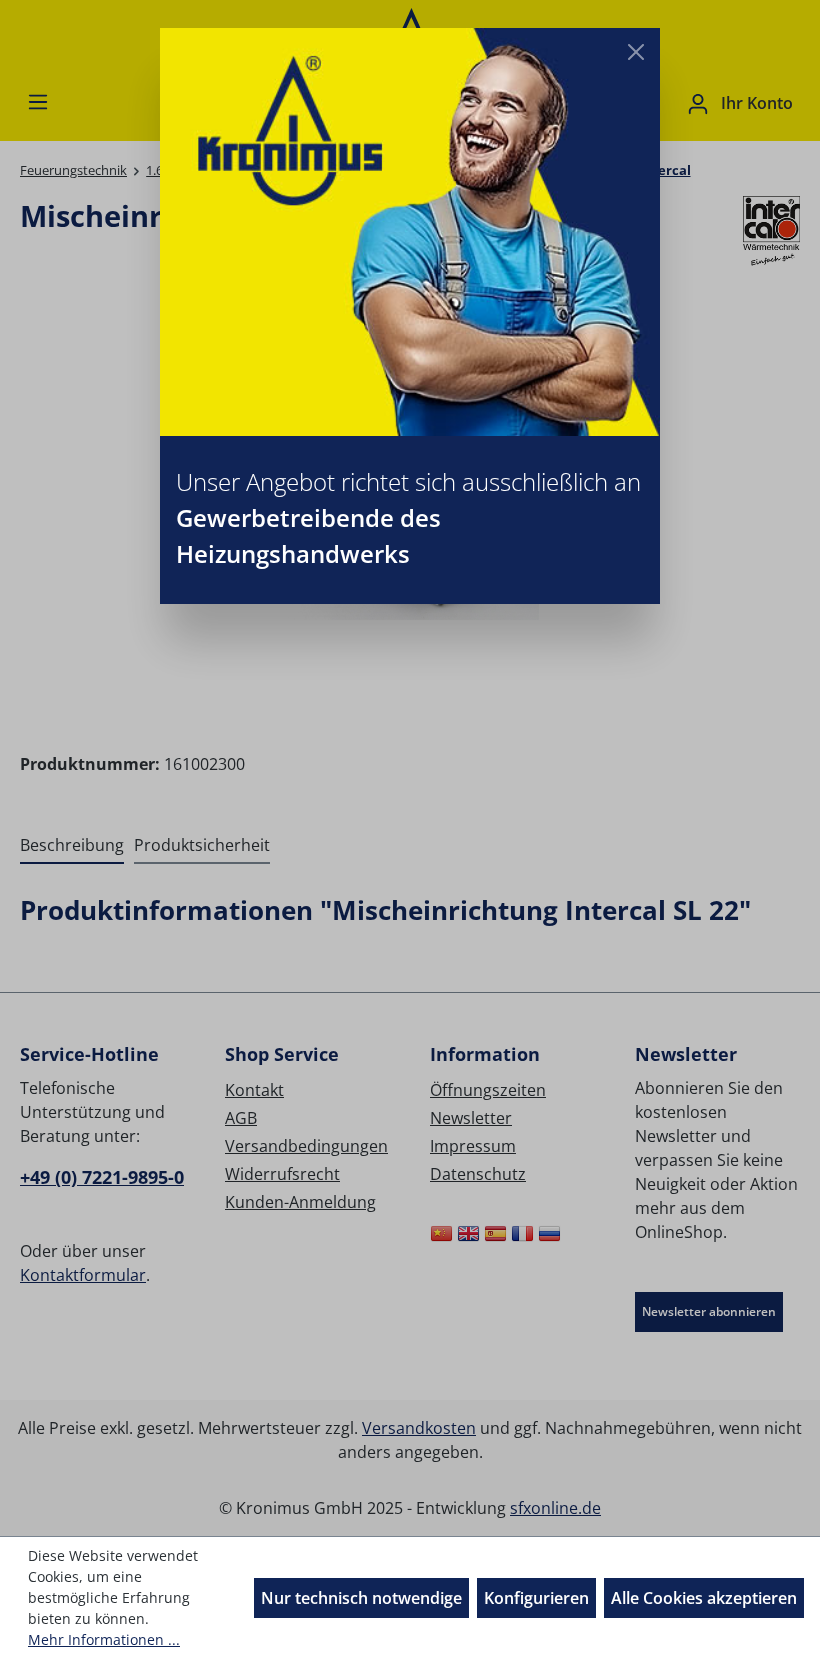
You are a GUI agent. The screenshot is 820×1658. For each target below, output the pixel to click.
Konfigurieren (536, 1598)
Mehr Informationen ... (104, 1639)
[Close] (636, 52)
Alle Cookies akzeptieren (704, 1598)
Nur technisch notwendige (361, 1598)
